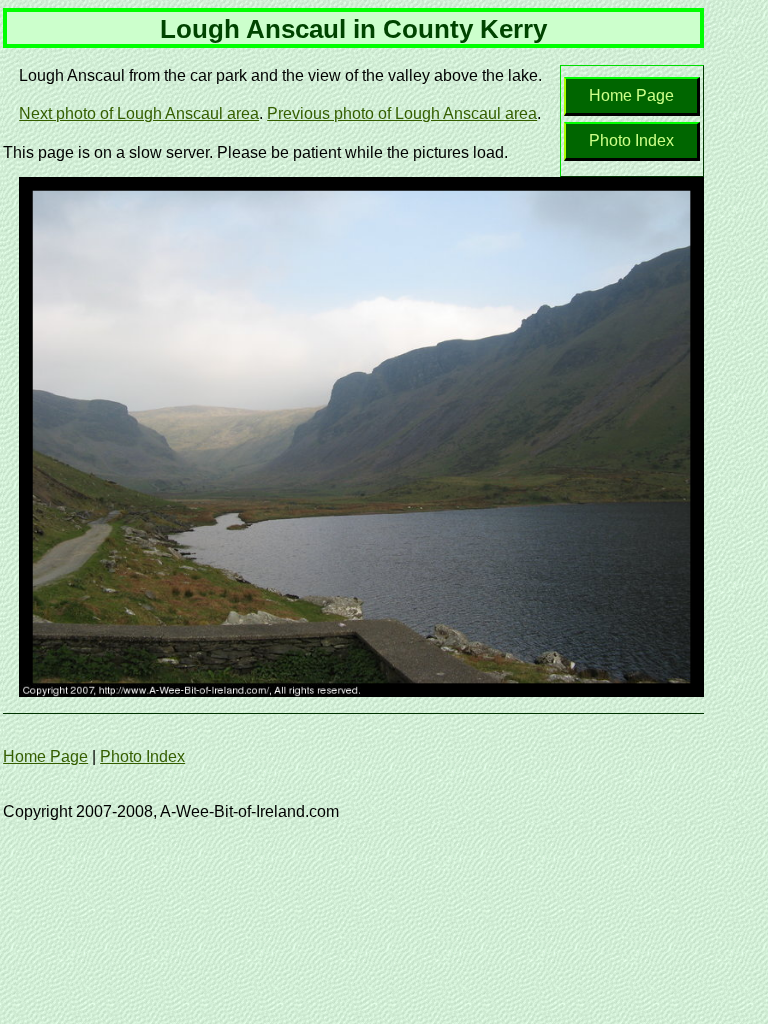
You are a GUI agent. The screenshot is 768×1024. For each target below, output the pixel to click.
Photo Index (631, 140)
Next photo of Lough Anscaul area (139, 113)
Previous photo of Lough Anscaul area (402, 113)
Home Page (631, 95)
